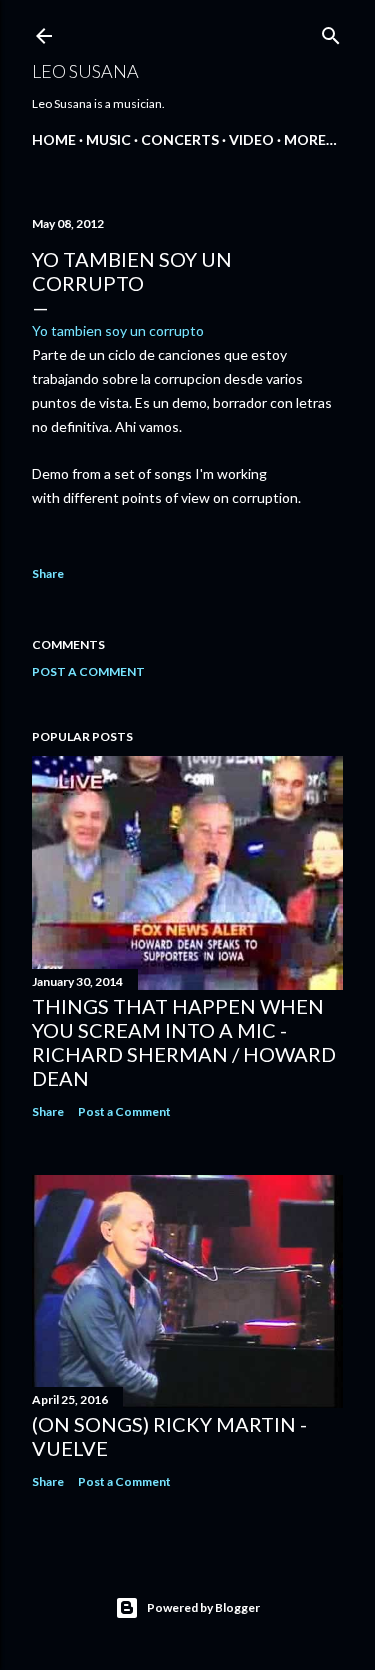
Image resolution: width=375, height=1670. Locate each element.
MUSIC (108, 139)
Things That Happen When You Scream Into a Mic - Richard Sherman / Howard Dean (184, 1042)
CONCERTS (180, 139)
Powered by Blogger (203, 1607)
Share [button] (48, 573)
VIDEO (251, 139)
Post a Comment (88, 671)
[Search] (331, 31)
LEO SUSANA (85, 71)
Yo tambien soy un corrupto (118, 330)
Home (54, 139)
